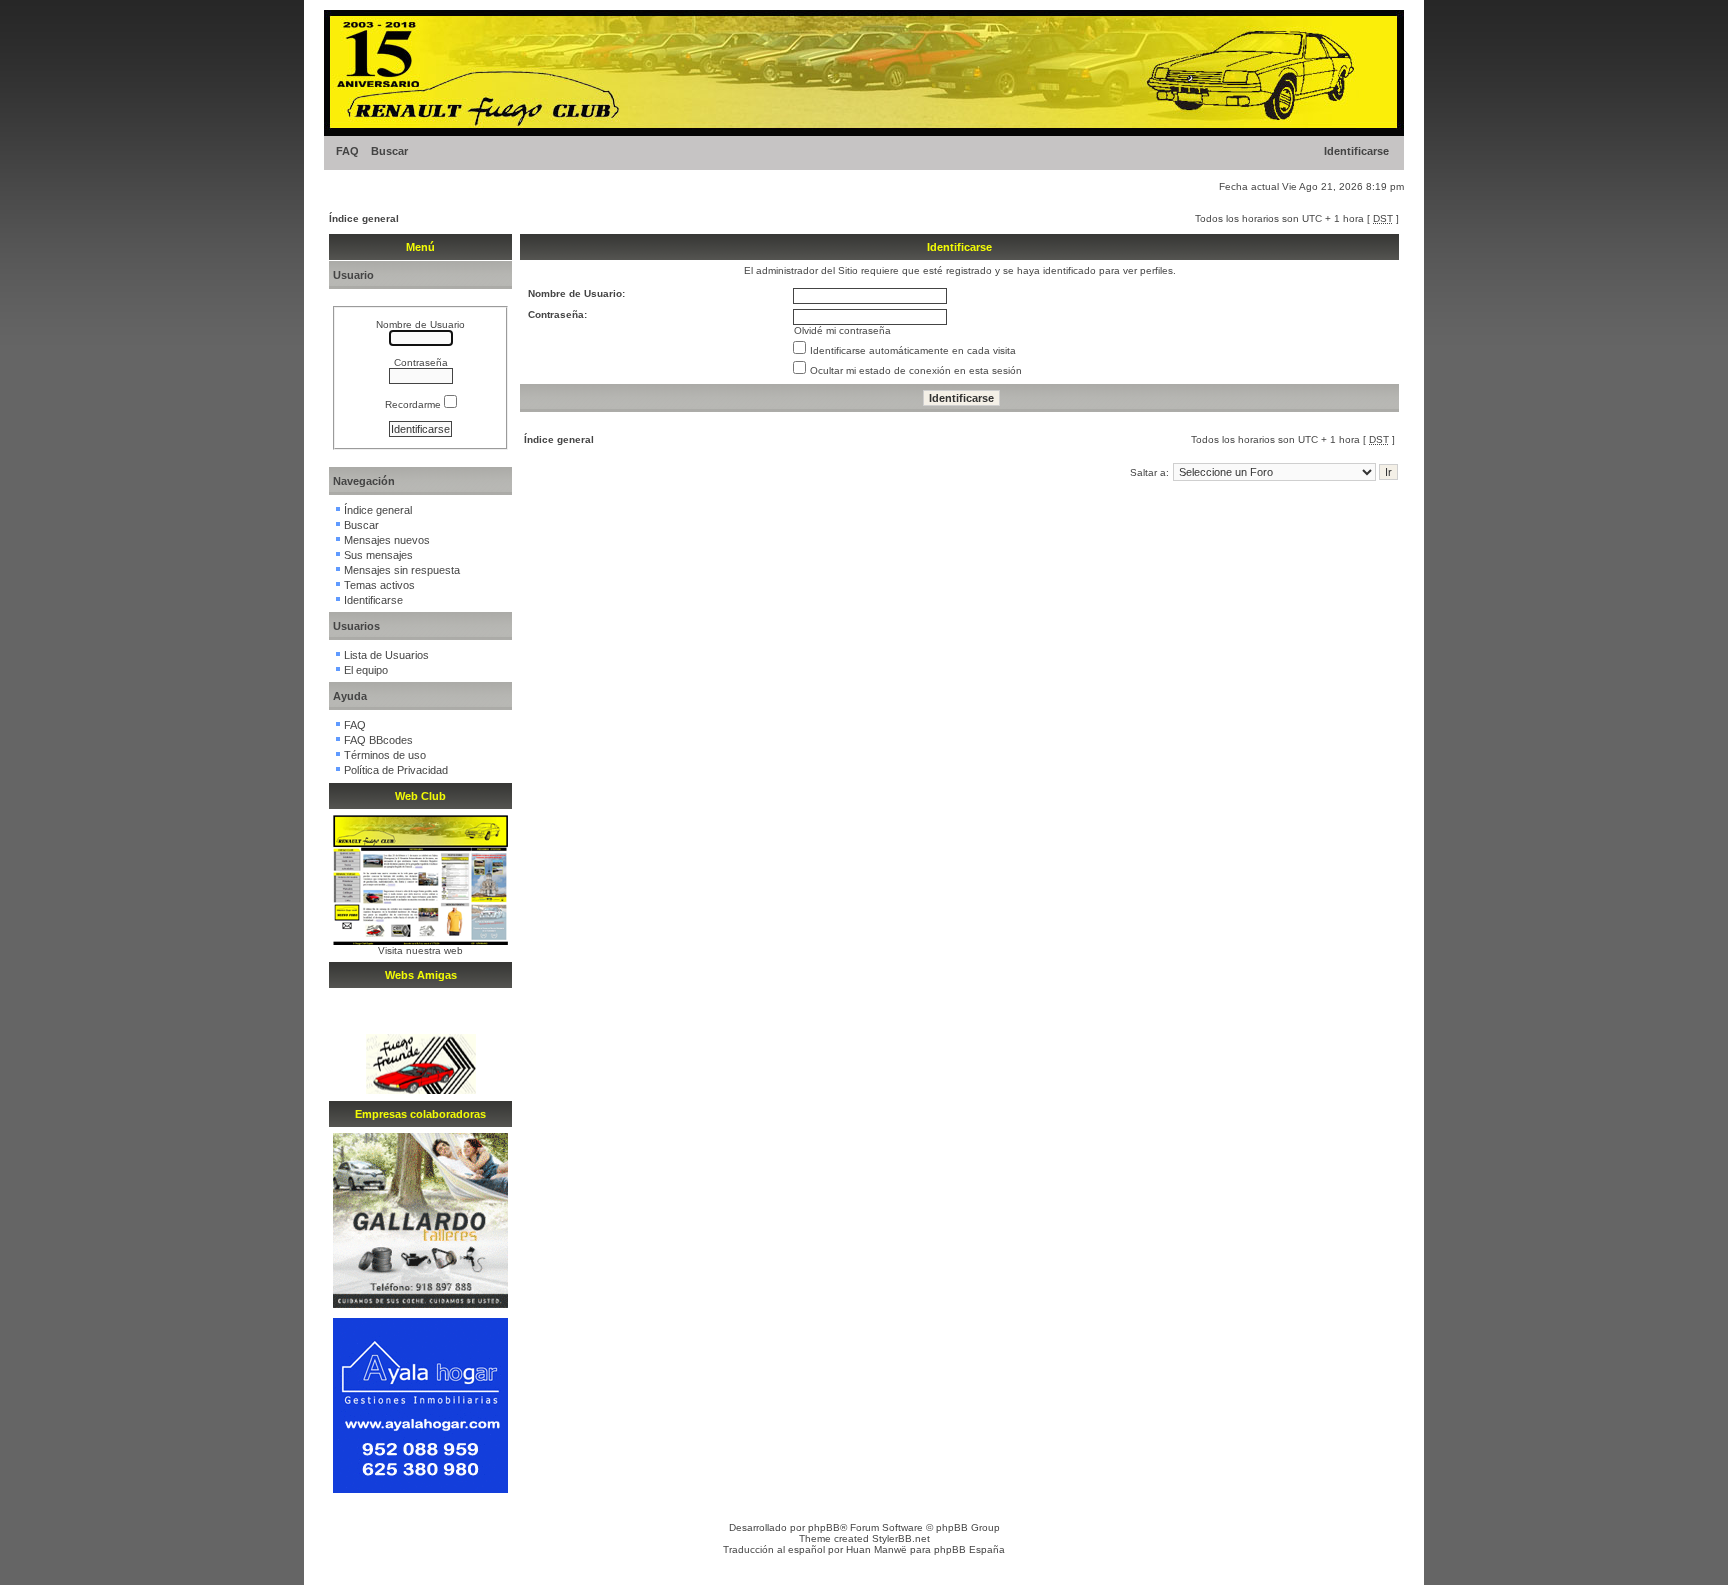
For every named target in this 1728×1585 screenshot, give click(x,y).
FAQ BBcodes (378, 740)
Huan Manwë (876, 1549)
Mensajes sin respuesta (402, 570)
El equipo (366, 670)
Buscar (389, 151)
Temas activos (379, 585)
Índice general (364, 218)
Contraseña (421, 362)
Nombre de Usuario (420, 324)
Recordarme (414, 404)
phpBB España (969, 1549)
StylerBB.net (901, 1538)
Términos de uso (385, 755)
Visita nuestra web (420, 950)
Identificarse (1356, 151)
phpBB (824, 1527)
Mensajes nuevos (387, 540)
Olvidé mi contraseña (842, 330)
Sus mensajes (378, 555)
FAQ (347, 151)
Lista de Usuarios (386, 655)
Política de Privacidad (396, 770)
